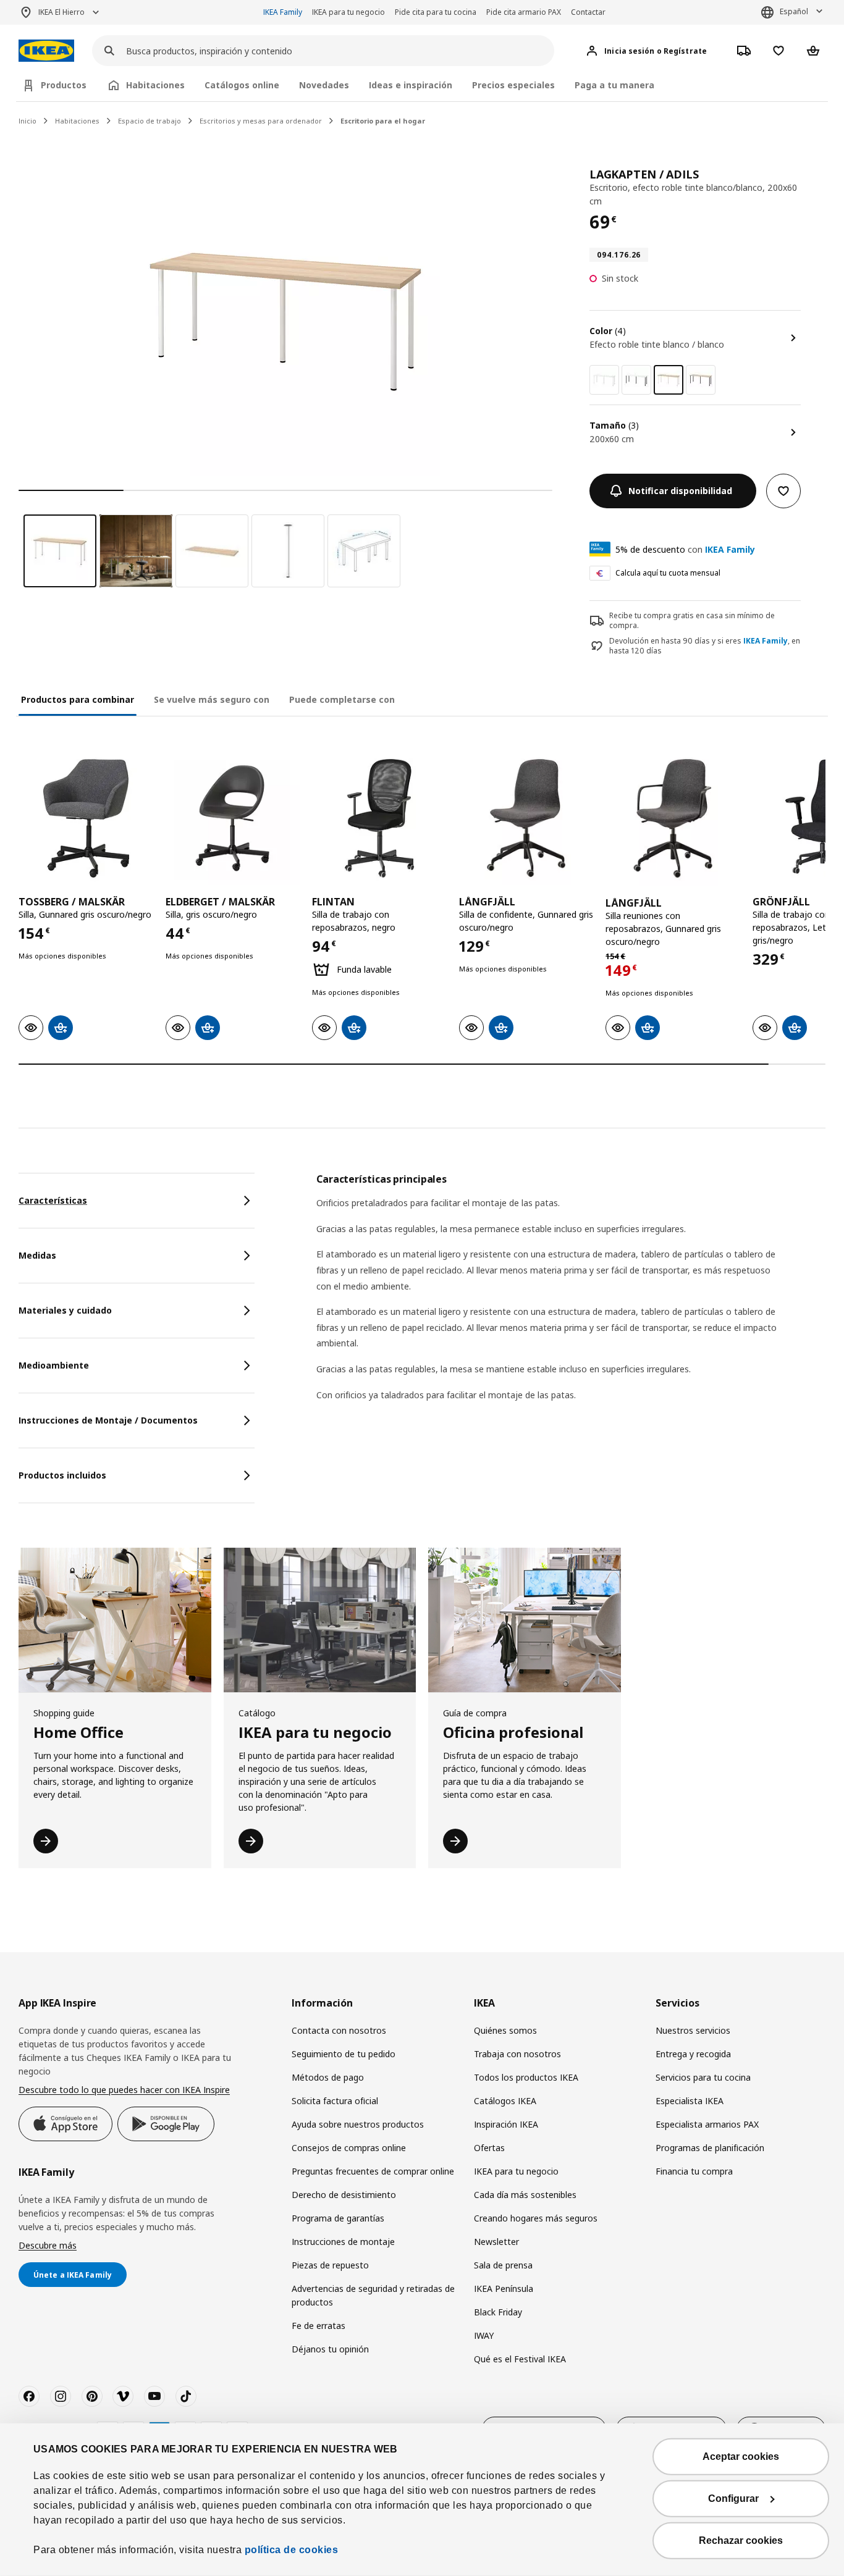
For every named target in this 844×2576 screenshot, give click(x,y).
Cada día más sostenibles (525, 2195)
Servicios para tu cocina (703, 2077)
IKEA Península (504, 2289)
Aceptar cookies (741, 2456)
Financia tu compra (694, 2171)
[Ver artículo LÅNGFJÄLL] (526, 818)
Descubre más (48, 2245)
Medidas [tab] (37, 1255)
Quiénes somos (505, 2030)
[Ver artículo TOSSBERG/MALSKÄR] (86, 818)
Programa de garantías (338, 2218)
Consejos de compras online (349, 2148)
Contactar (588, 12)
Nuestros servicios (693, 2030)
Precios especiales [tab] (513, 85)
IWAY (484, 2335)
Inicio (27, 121)
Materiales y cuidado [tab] (65, 1310)
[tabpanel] (571, 1303)
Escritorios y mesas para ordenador (261, 121)
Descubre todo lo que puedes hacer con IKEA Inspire (124, 2090)
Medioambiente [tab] (54, 1365)
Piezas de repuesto (330, 2265)
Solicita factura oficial (335, 2101)
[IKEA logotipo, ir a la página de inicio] (46, 51)
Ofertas (489, 2148)
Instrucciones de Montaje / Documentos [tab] (108, 1420)
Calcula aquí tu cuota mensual (668, 573)
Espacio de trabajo (150, 121)
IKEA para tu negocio (348, 12)
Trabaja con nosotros (517, 2054)
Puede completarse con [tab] (342, 699)
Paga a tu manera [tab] (614, 85)
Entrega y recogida (693, 2054)
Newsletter (496, 2242)
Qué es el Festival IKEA (520, 2359)
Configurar (733, 2498)
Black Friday (498, 2312)
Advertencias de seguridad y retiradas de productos (373, 2295)
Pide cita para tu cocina (436, 12)
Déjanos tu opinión (330, 2349)
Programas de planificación (710, 2148)
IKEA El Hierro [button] (61, 12)
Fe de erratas (319, 2326)
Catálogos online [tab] (242, 85)
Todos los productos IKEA (526, 2077)
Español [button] (794, 11)
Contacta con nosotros (339, 2030)
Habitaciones (77, 121)
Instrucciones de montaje (343, 2242)
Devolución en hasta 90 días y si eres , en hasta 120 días (705, 646)
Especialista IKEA (690, 2101)
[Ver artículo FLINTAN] (379, 818)
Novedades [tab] (324, 85)
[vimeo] (123, 2396)
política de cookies (292, 2550)
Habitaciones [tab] (155, 85)
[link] (604, 380)
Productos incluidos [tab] (62, 1475)
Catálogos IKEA (505, 2101)
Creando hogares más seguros (536, 2218)
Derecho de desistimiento (344, 2195)
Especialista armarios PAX (707, 2124)
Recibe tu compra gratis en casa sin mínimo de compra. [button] (692, 621)
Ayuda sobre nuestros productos (358, 2124)
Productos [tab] (64, 85)
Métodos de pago (328, 2077)
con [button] (685, 549)
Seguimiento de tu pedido (344, 2054)
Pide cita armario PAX (524, 12)
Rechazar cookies (741, 2540)
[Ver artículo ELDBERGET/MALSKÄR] (233, 818)
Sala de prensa (503, 2265)
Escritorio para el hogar (383, 121)
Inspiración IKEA (506, 2124)
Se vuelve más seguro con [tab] (212, 699)
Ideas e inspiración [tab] (411, 85)
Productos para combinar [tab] (78, 699)
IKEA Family (283, 12)
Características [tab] (53, 1200)
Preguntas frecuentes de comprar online (373, 2171)
